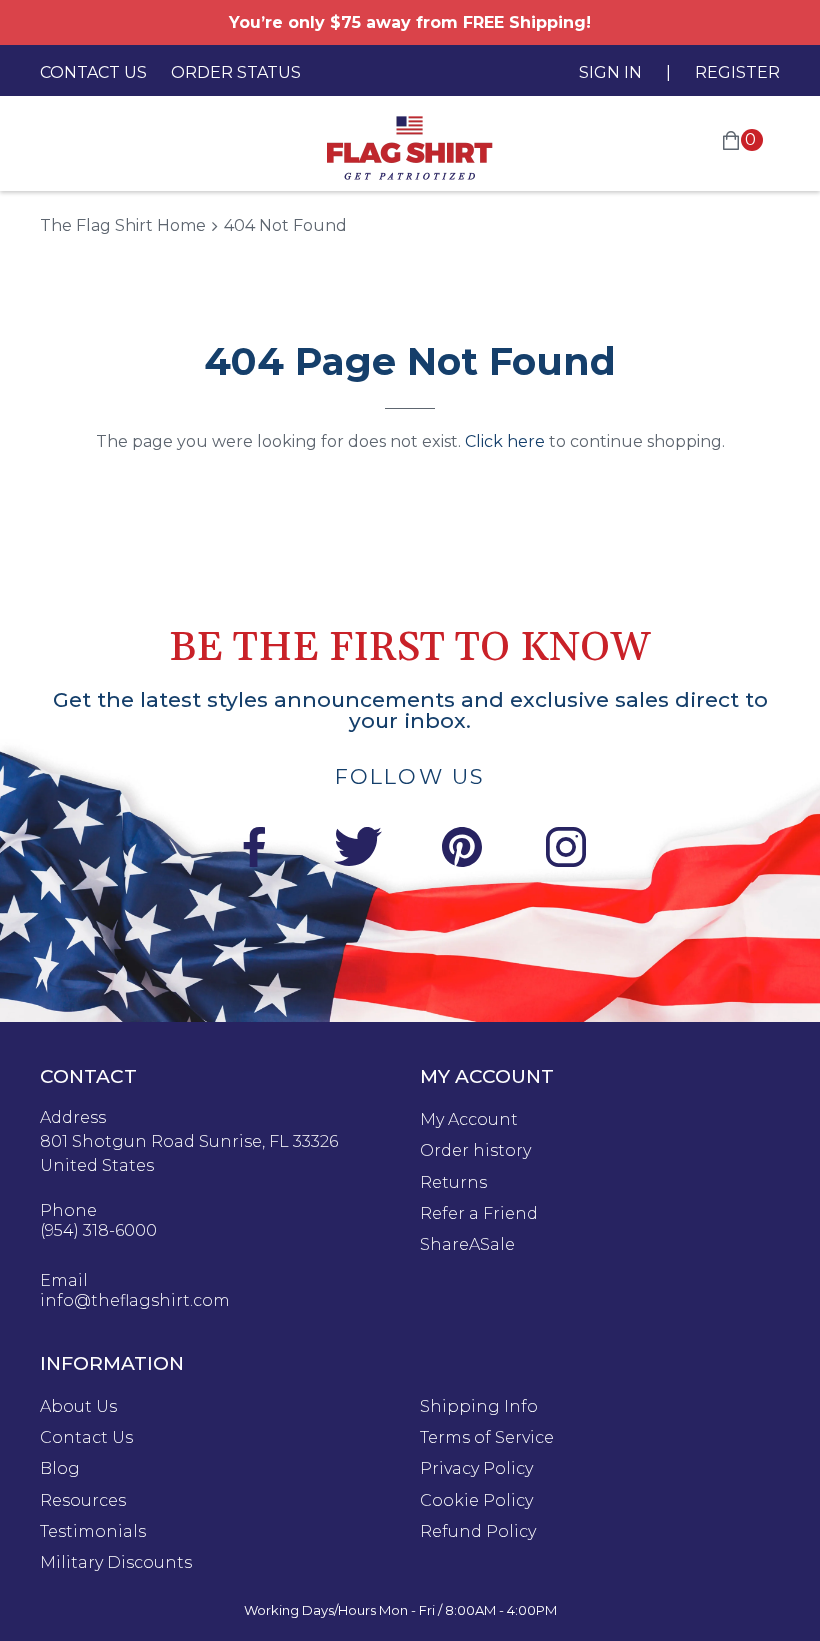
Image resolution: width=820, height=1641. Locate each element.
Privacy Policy (476, 1469)
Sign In (610, 72)
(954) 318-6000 (98, 1231)
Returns (453, 1183)
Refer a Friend (479, 1214)
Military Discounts (116, 1563)
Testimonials (93, 1532)
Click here (505, 441)
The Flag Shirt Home (123, 225)
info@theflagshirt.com (135, 1301)
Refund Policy (478, 1532)
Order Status (236, 72)
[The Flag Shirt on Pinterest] (462, 850)
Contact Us (93, 72)
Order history (475, 1151)
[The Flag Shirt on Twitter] (358, 850)
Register (737, 72)
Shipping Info (479, 1407)
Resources (83, 1501)
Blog (60, 1469)
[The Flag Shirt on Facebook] (254, 850)
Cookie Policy (476, 1501)
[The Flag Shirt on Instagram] (566, 850)
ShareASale (467, 1245)
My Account (469, 1120)
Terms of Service (487, 1438)
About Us (78, 1407)
